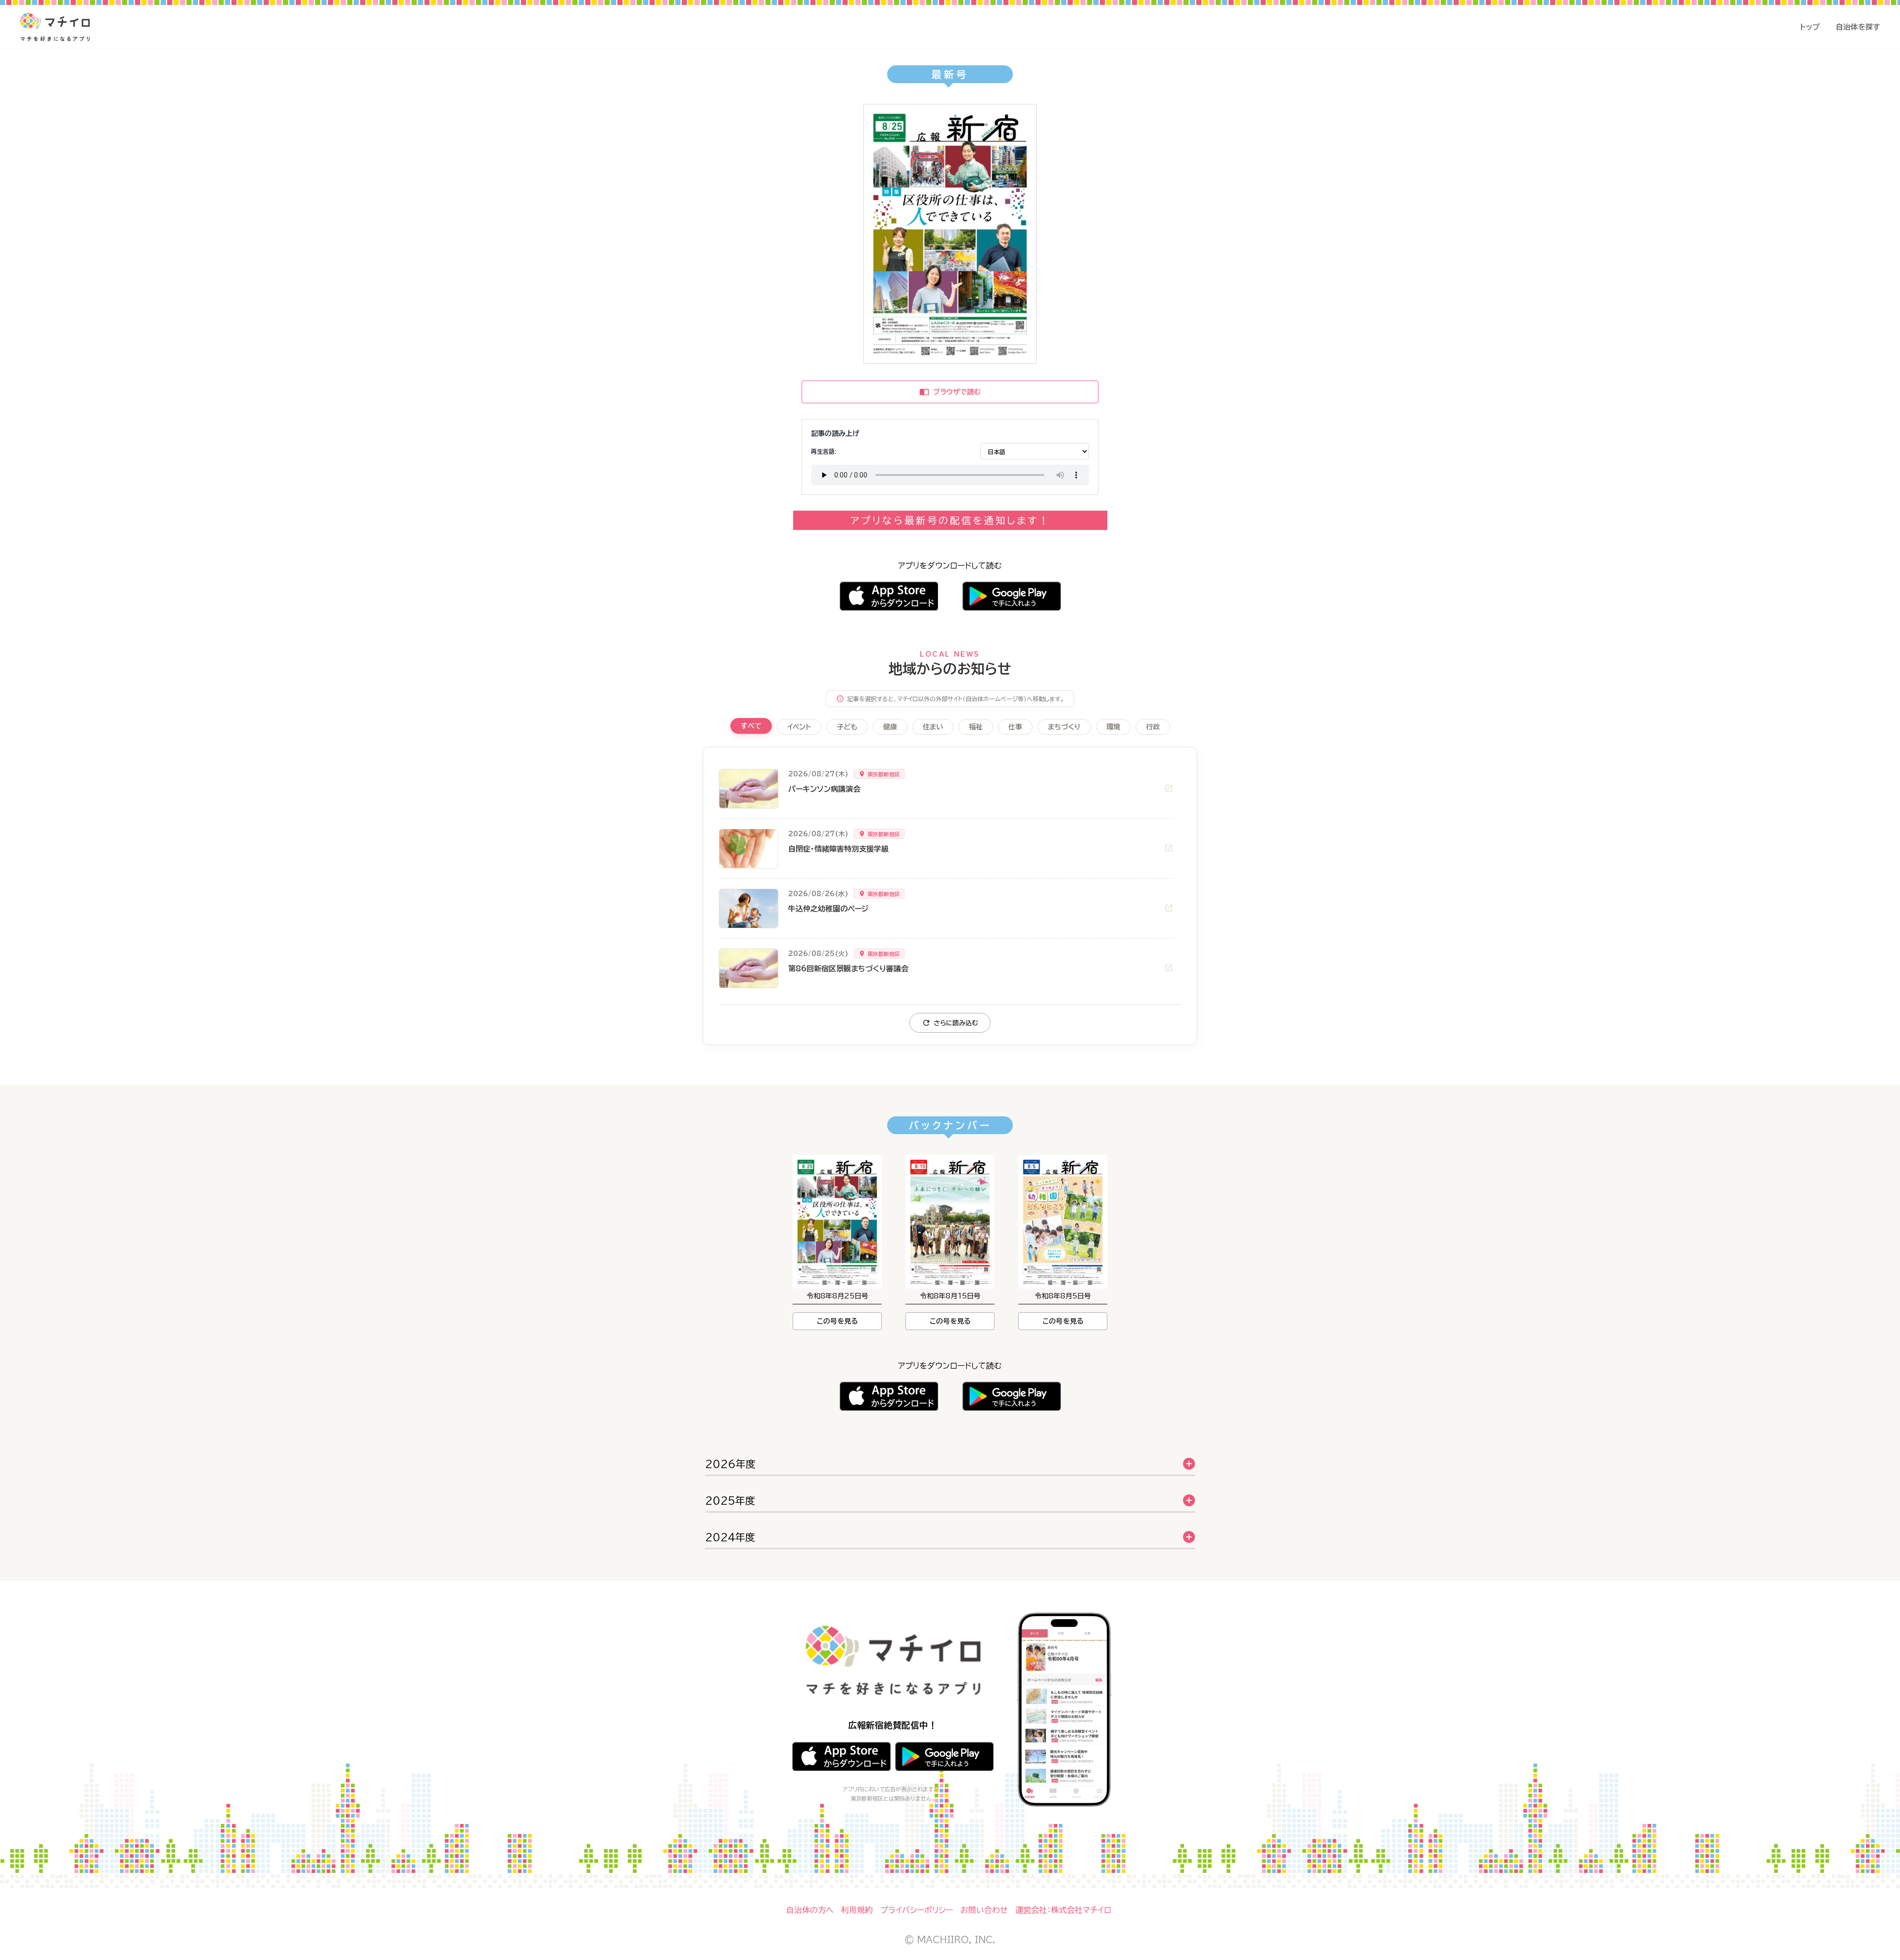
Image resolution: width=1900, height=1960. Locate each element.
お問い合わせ (984, 1910)
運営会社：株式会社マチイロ (1063, 1910)
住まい (933, 727)
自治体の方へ (810, 1910)
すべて (751, 726)
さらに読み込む (956, 1023)
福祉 (976, 727)
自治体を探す (1858, 27)
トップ (1810, 27)
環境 (1113, 727)
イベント (799, 727)
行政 (1153, 727)
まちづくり (1064, 727)
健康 (890, 727)
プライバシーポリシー (917, 1910)
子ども (847, 727)
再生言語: (824, 451)
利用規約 (857, 1910)
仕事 (1015, 727)
